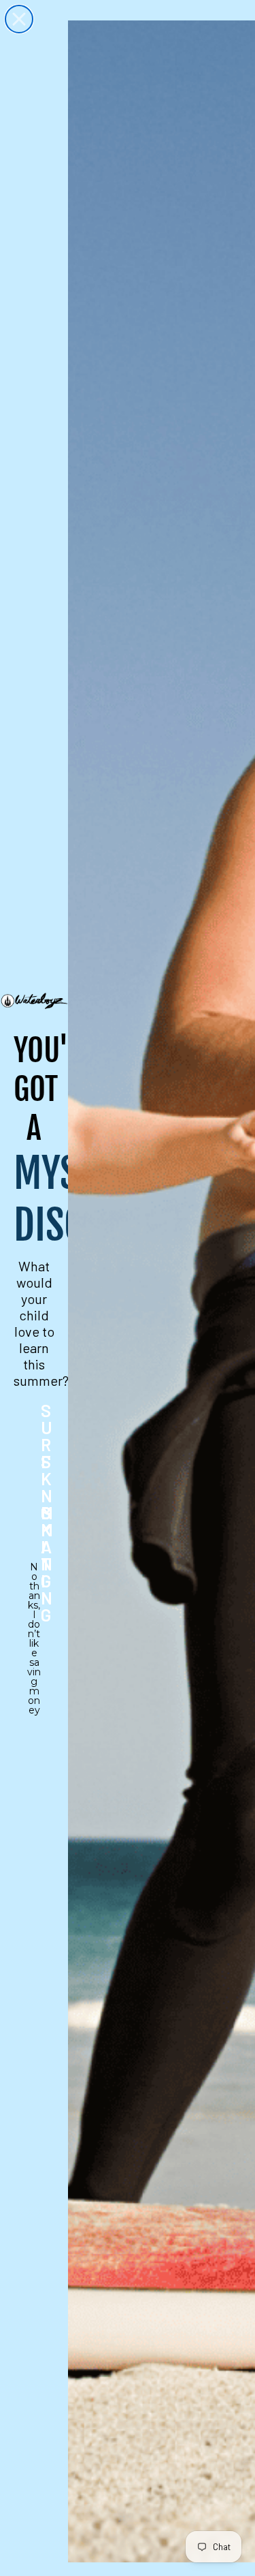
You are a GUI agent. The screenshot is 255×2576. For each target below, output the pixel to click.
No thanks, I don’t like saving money (34, 1576)
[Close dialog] (19, 19)
